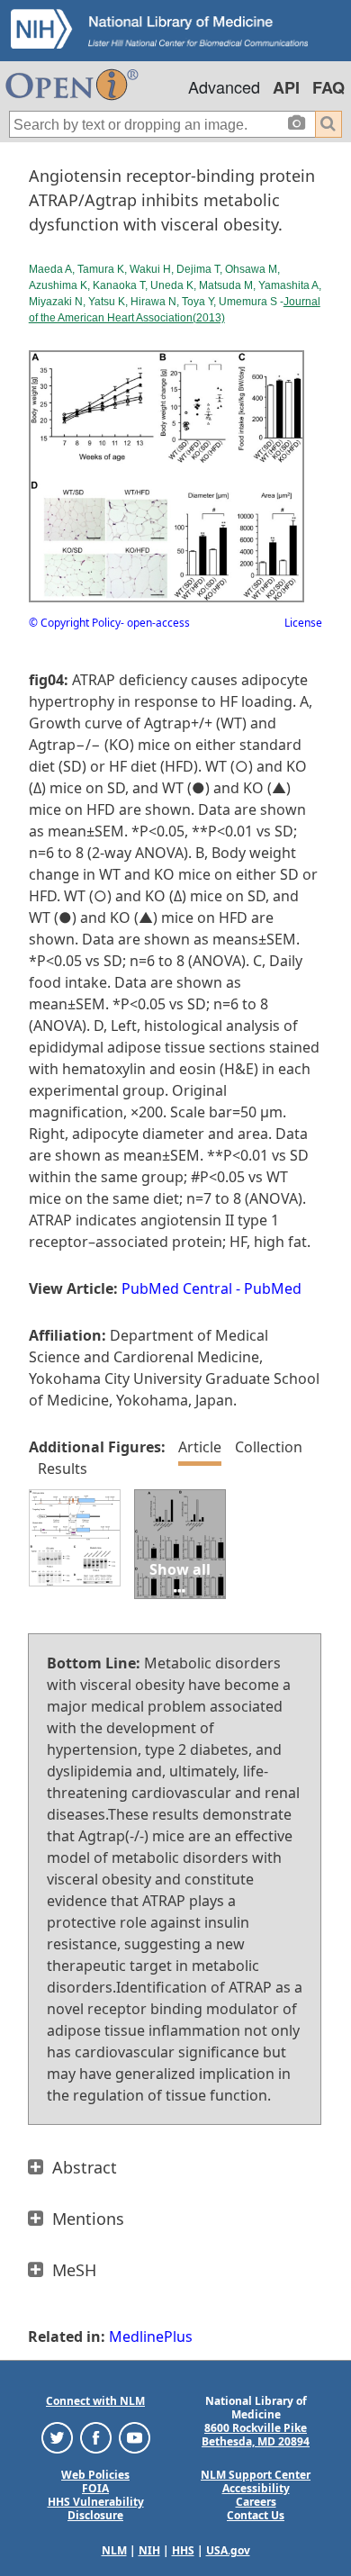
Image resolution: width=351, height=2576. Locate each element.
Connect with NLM (95, 2401)
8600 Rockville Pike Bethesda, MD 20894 (256, 2435)
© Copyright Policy (75, 623)
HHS (183, 2550)
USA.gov (228, 2550)
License (303, 623)
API (286, 87)
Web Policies (95, 2475)
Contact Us (256, 2515)
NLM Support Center (256, 2475)
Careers (256, 2502)
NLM (114, 2550)
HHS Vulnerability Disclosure (96, 2508)
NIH (149, 2550)
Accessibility (256, 2488)
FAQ (328, 87)
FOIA (95, 2488)
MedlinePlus (151, 2336)
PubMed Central (177, 1288)
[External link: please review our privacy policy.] (57, 2437)
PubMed (273, 1288)
